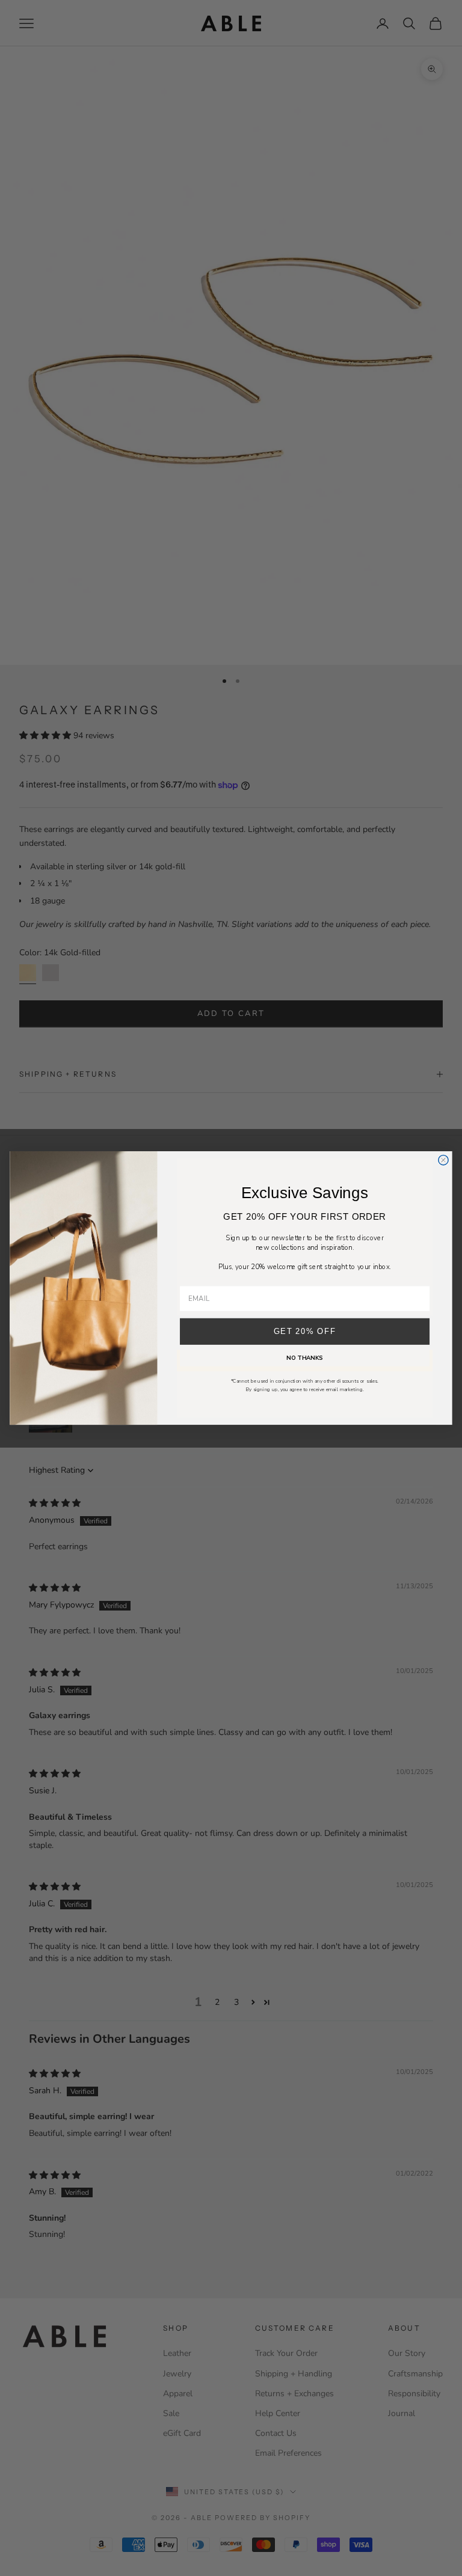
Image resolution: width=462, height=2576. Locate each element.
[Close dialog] (443, 1160)
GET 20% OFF (305, 1332)
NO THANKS (304, 1358)
